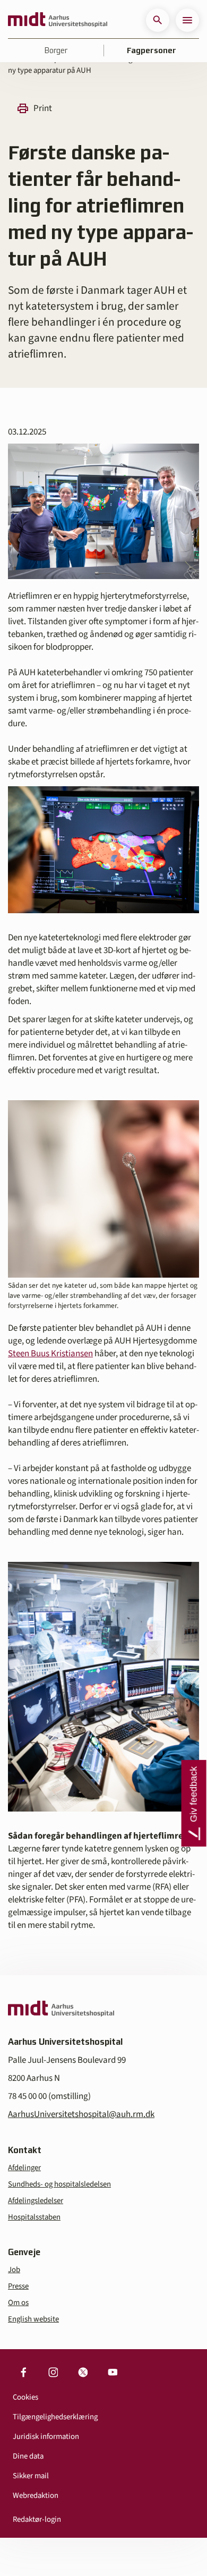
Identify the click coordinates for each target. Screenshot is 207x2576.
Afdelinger (24, 2168)
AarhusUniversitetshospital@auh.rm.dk (81, 2114)
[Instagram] (53, 2373)
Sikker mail (31, 2476)
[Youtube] (113, 2373)
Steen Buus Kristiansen (50, 1354)
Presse (18, 2286)
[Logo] (58, 20)
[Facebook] (23, 2373)
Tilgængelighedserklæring (55, 2417)
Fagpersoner (152, 50)
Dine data (28, 2456)
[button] (158, 20)
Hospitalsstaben (34, 2217)
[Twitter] (83, 2373)
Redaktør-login (37, 2519)
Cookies (25, 2397)
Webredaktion (36, 2496)
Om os (18, 2303)
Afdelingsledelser (36, 2201)
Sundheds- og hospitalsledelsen (59, 2184)
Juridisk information (46, 2437)
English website (33, 2319)
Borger (56, 50)
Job (14, 2270)
